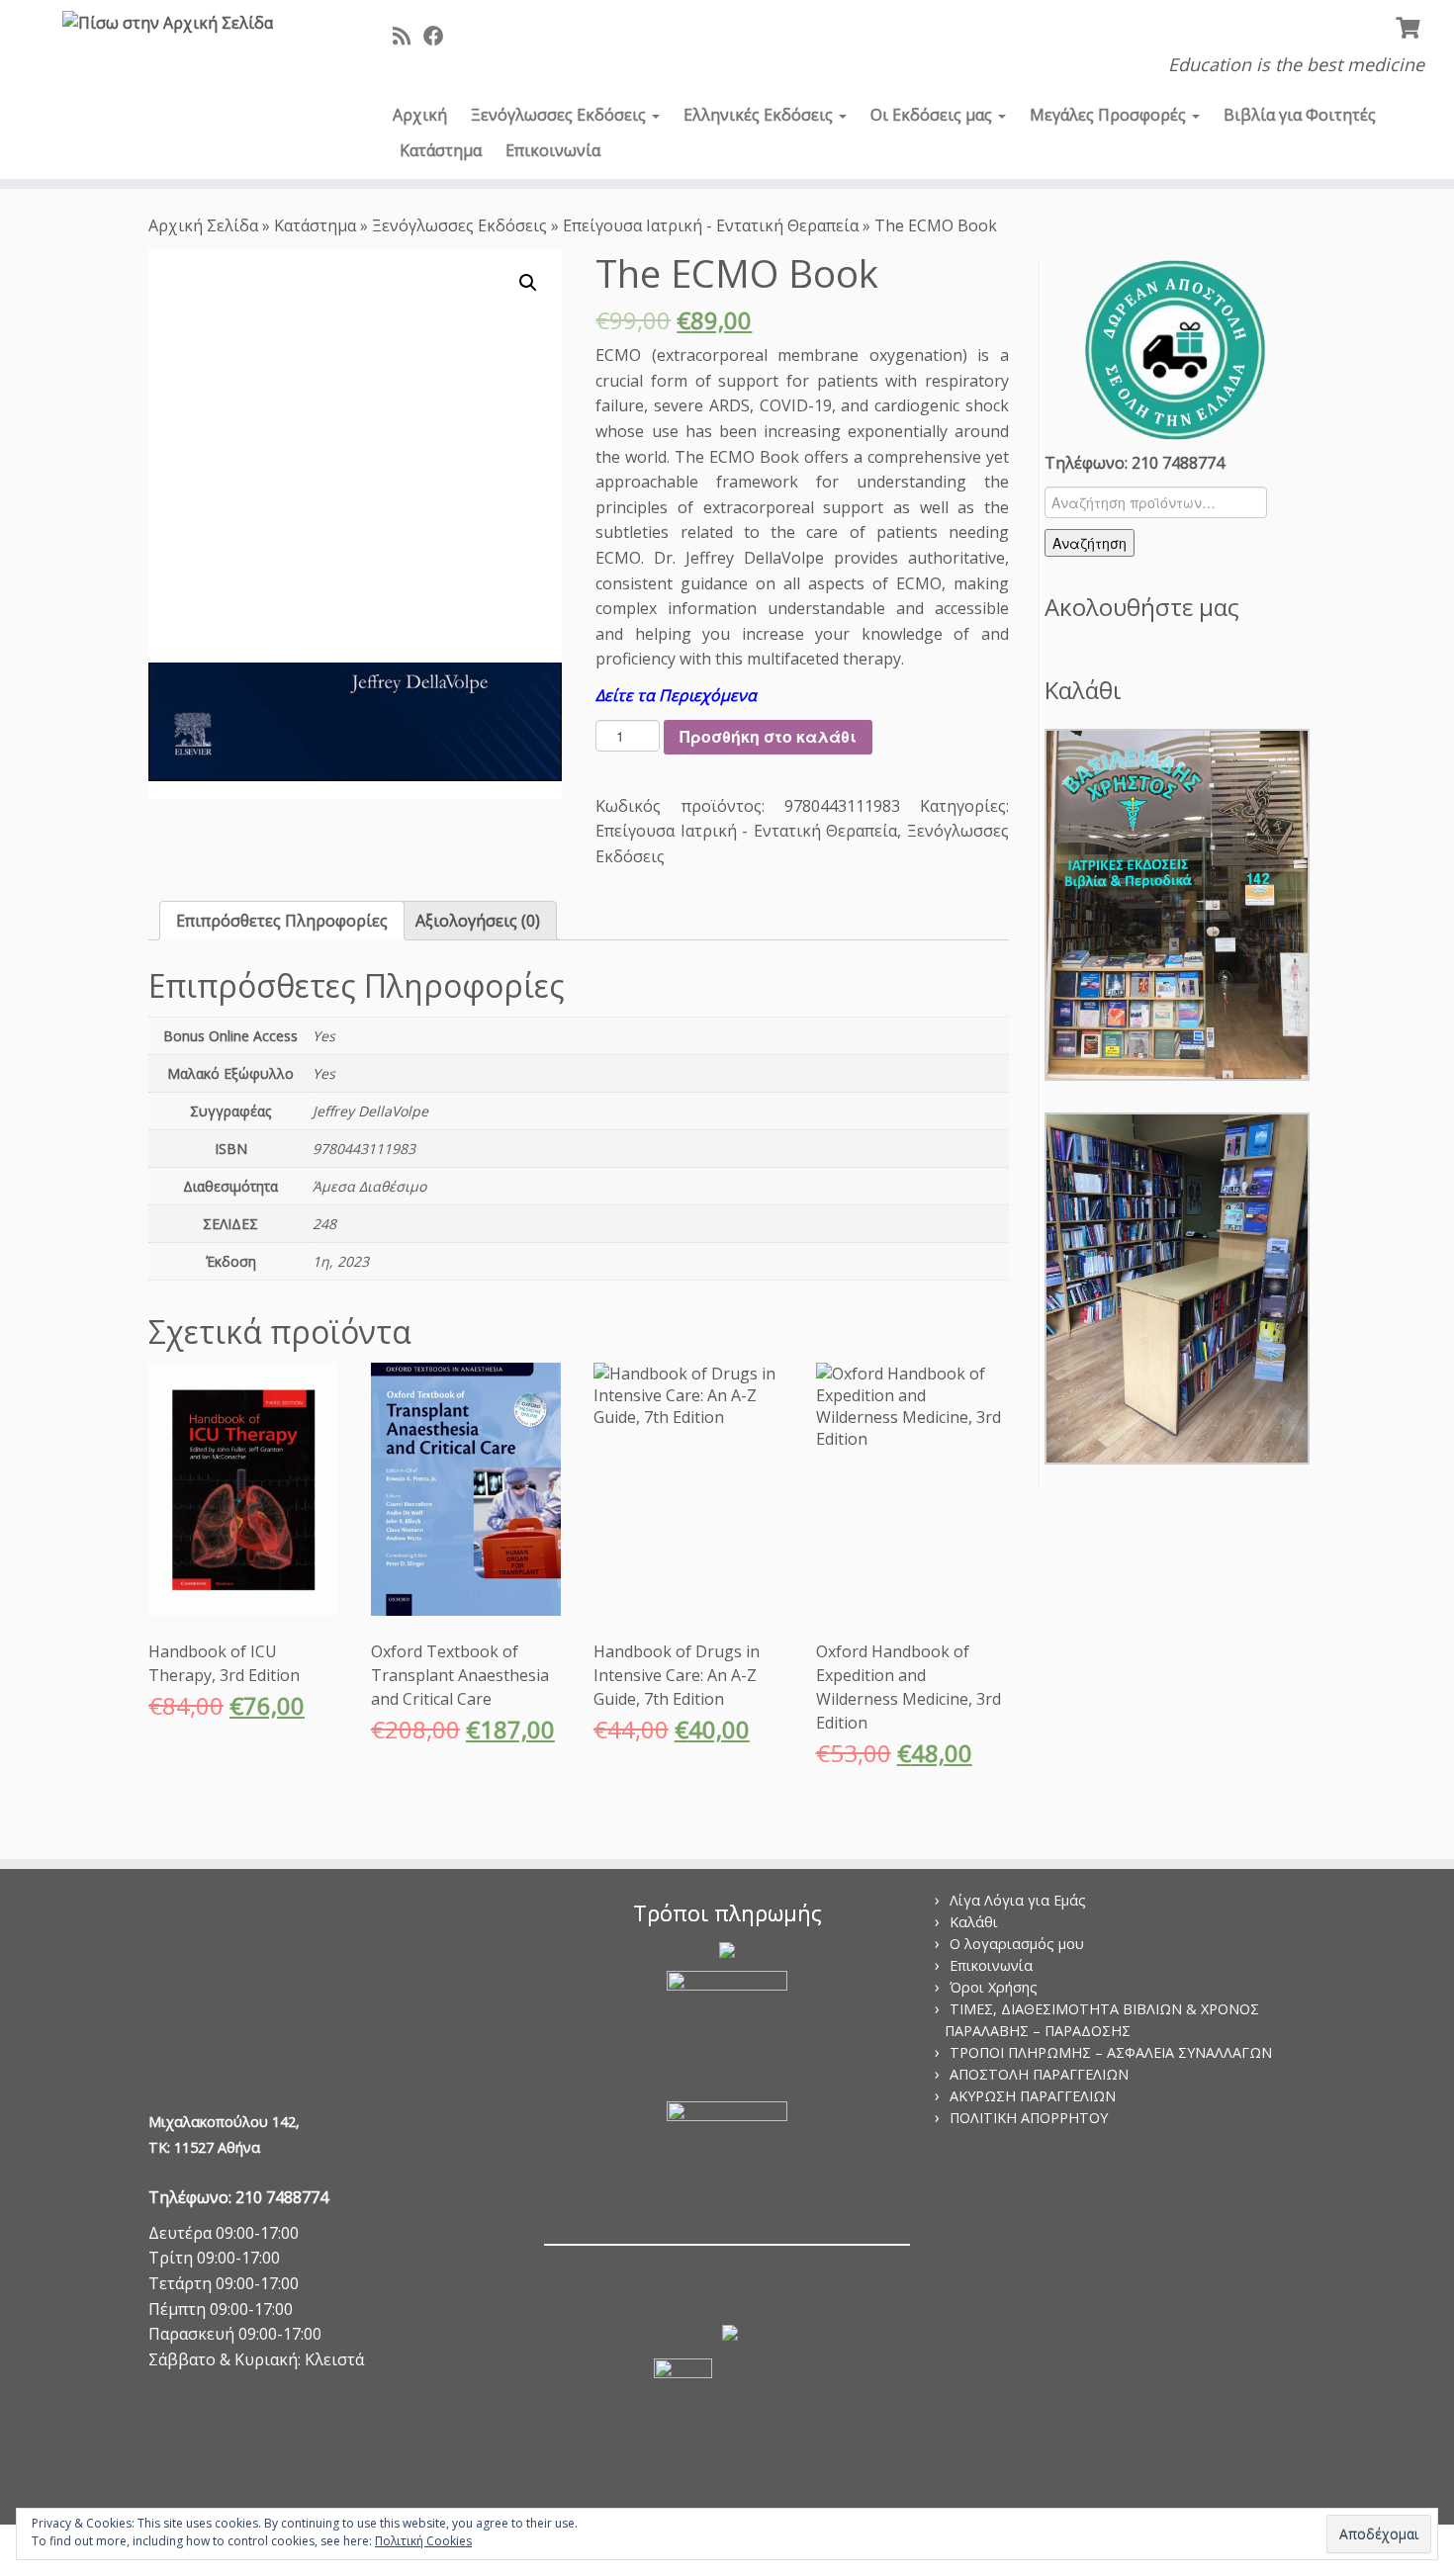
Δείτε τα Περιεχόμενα (676, 695)
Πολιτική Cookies (423, 2541)
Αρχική (420, 115)
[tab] (282, 921)
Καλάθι (974, 1922)
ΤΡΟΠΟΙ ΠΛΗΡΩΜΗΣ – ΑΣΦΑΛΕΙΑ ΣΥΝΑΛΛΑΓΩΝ (1111, 2052)
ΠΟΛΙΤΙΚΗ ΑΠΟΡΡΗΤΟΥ (1029, 2118)
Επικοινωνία (553, 150)
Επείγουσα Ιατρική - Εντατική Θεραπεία (711, 225)
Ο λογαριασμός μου (1017, 1944)
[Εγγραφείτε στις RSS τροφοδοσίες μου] (408, 36)
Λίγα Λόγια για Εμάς (1018, 1900)
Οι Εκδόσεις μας (933, 115)
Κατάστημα (441, 150)
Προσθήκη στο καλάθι (768, 736)
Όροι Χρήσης (994, 1987)
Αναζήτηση (1090, 543)
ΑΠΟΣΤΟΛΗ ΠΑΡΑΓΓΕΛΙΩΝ (1039, 2074)
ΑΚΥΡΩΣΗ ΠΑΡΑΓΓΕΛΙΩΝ (1033, 2096)
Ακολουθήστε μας (1142, 607)
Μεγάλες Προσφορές (1110, 115)
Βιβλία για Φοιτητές (1300, 115)
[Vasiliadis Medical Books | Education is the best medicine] (168, 23)
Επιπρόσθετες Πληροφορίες (282, 921)
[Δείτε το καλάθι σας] (1410, 26)
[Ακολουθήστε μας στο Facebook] (440, 36)
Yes (324, 1036)
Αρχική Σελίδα (205, 225)
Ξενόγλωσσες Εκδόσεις (560, 115)
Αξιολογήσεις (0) (478, 921)
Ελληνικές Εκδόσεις (760, 115)
